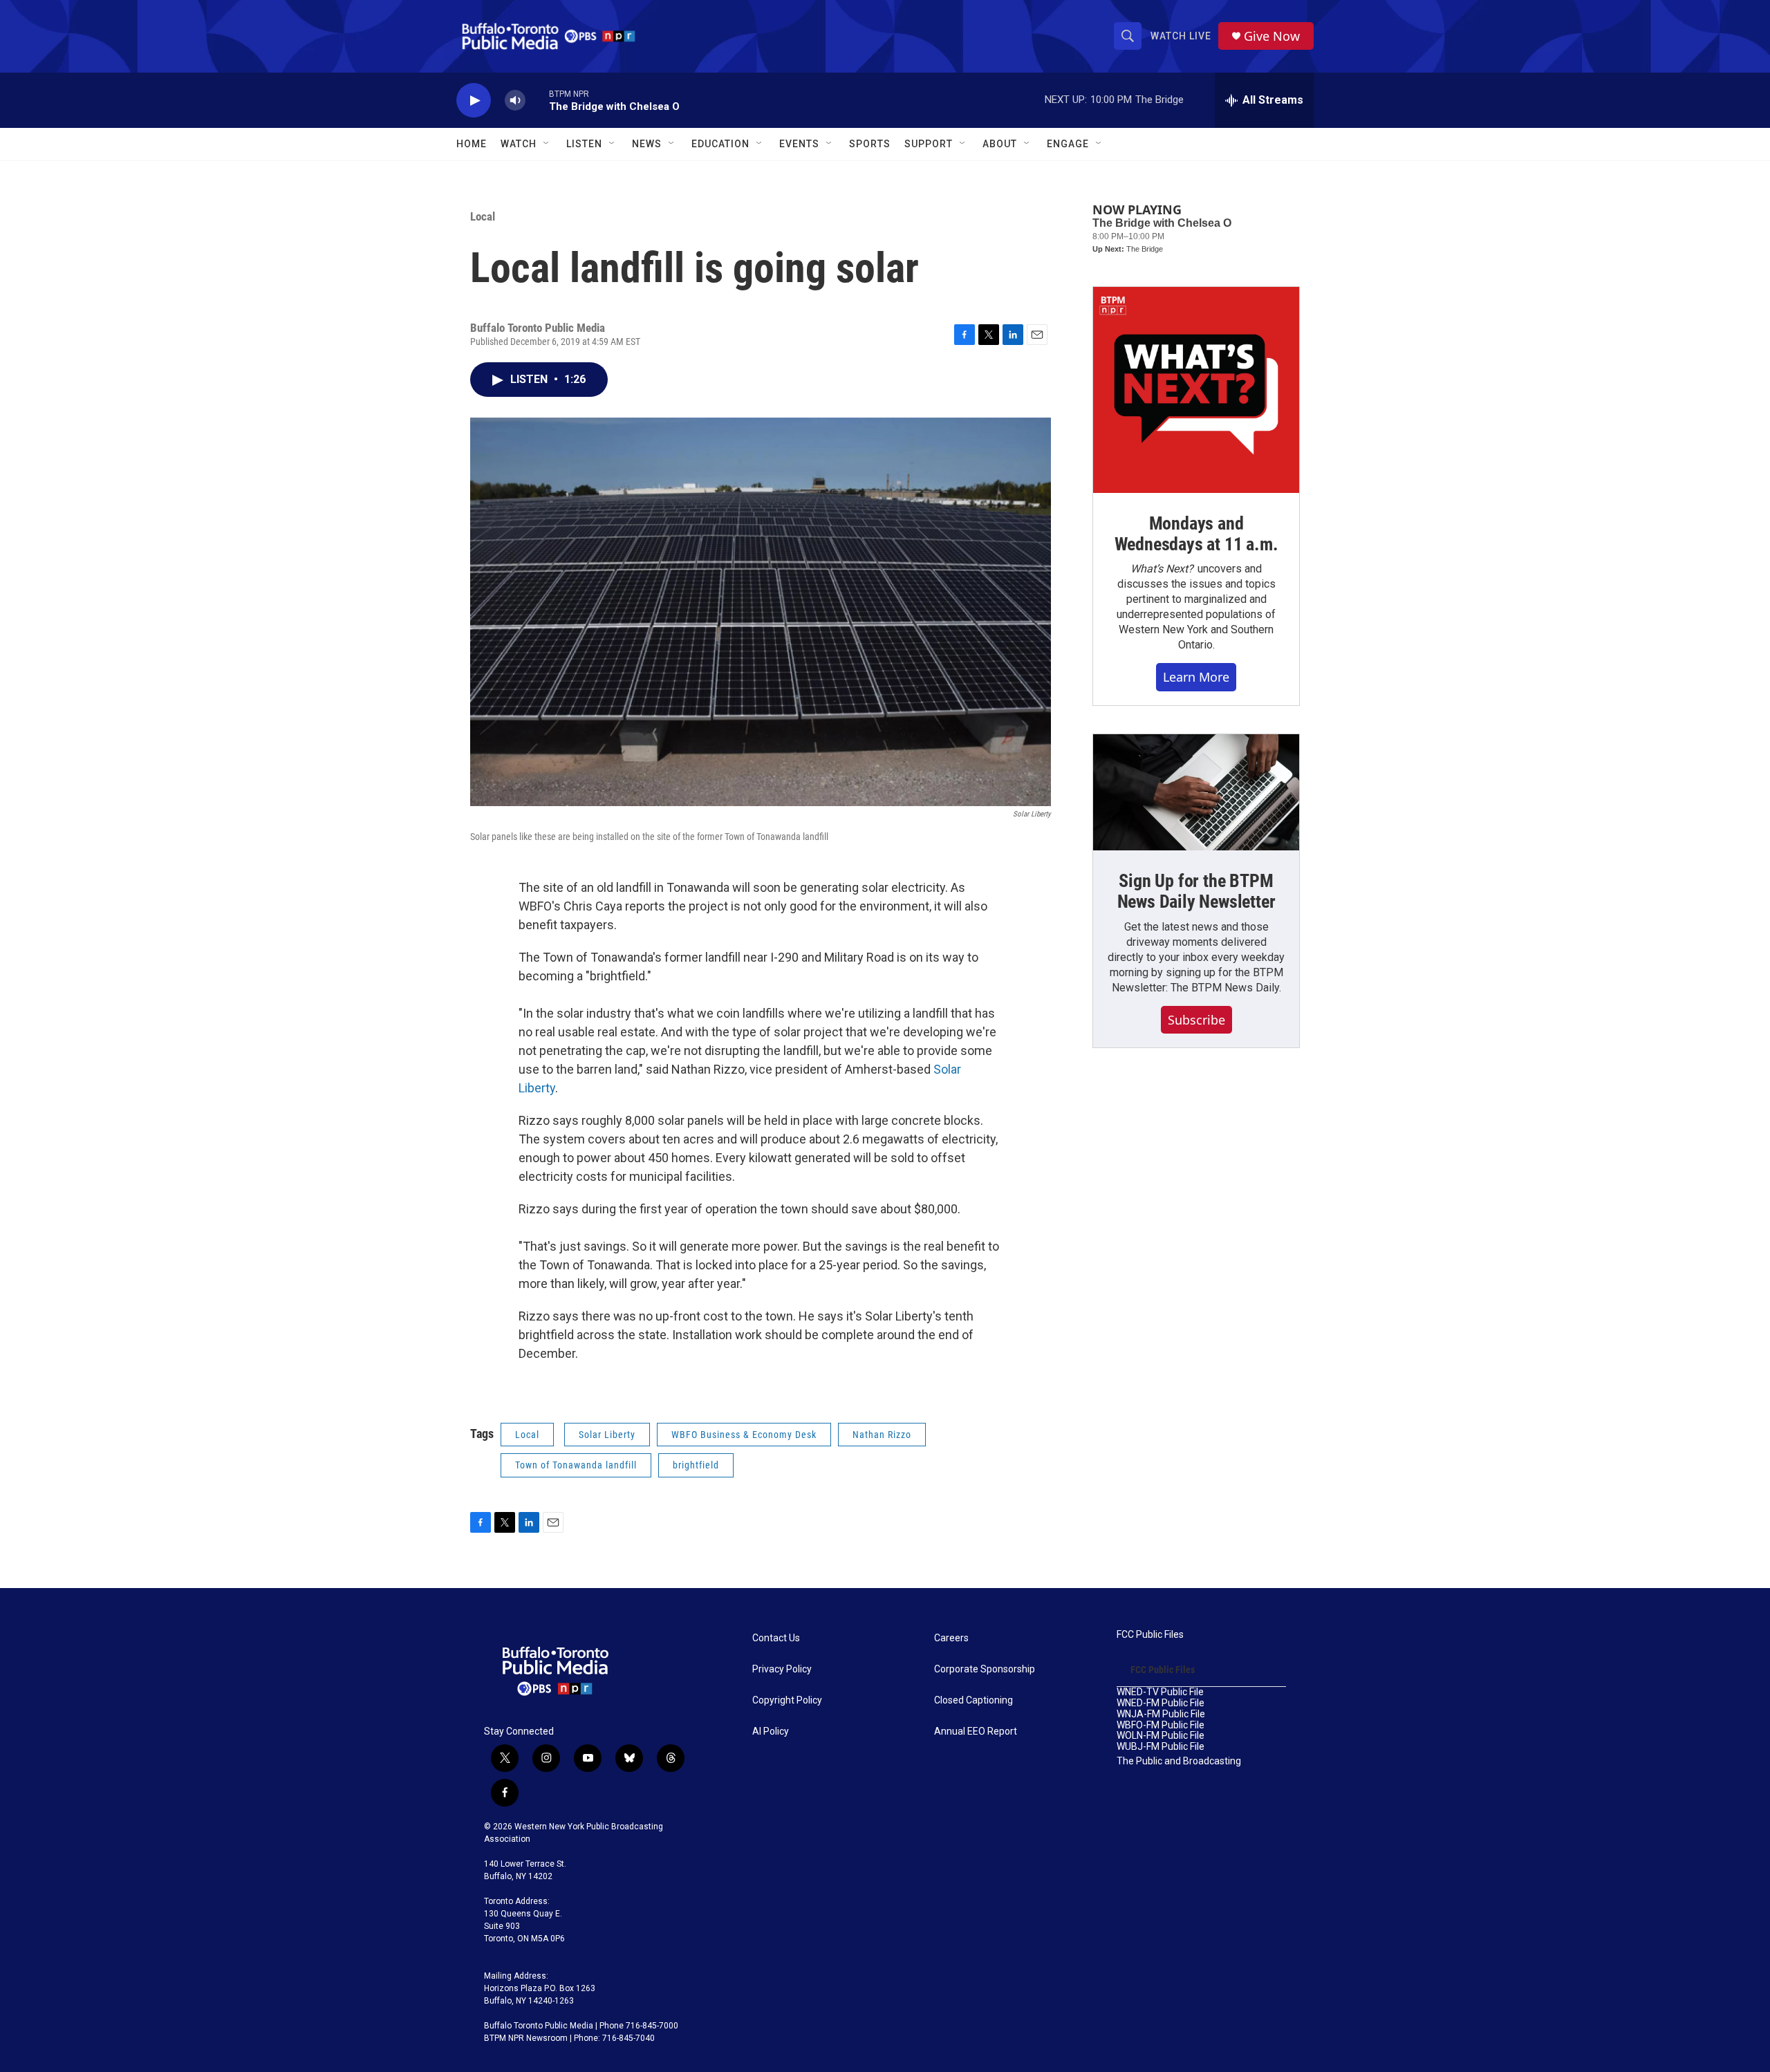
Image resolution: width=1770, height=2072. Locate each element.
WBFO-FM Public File (1161, 1725)
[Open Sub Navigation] (547, 144)
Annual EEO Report (976, 1732)
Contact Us (776, 1638)
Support (929, 144)
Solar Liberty (607, 1435)
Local (483, 216)
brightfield (696, 1465)
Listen (584, 144)
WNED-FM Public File (1161, 1703)
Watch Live (1181, 36)
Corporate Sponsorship (985, 1669)
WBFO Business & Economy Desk (744, 1435)
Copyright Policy (787, 1700)
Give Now (1272, 36)
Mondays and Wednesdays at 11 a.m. (1196, 534)
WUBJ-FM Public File (1161, 1747)
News (647, 144)
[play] (474, 101)
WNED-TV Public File (1160, 1692)
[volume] (515, 101)
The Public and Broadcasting (1179, 1761)
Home (472, 144)
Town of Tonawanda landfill (576, 1465)
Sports (870, 144)
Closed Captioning (973, 1700)
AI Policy (771, 1732)
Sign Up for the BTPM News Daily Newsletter (1196, 891)
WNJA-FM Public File (1161, 1714)
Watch (519, 144)
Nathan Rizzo (882, 1435)
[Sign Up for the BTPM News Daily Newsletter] (1196, 792)
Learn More (1196, 677)
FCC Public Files (1150, 1635)
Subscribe (1196, 1020)
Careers (951, 1638)
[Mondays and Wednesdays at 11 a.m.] (1196, 390)
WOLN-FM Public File (1161, 1736)
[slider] (537, 100)
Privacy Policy (782, 1669)
